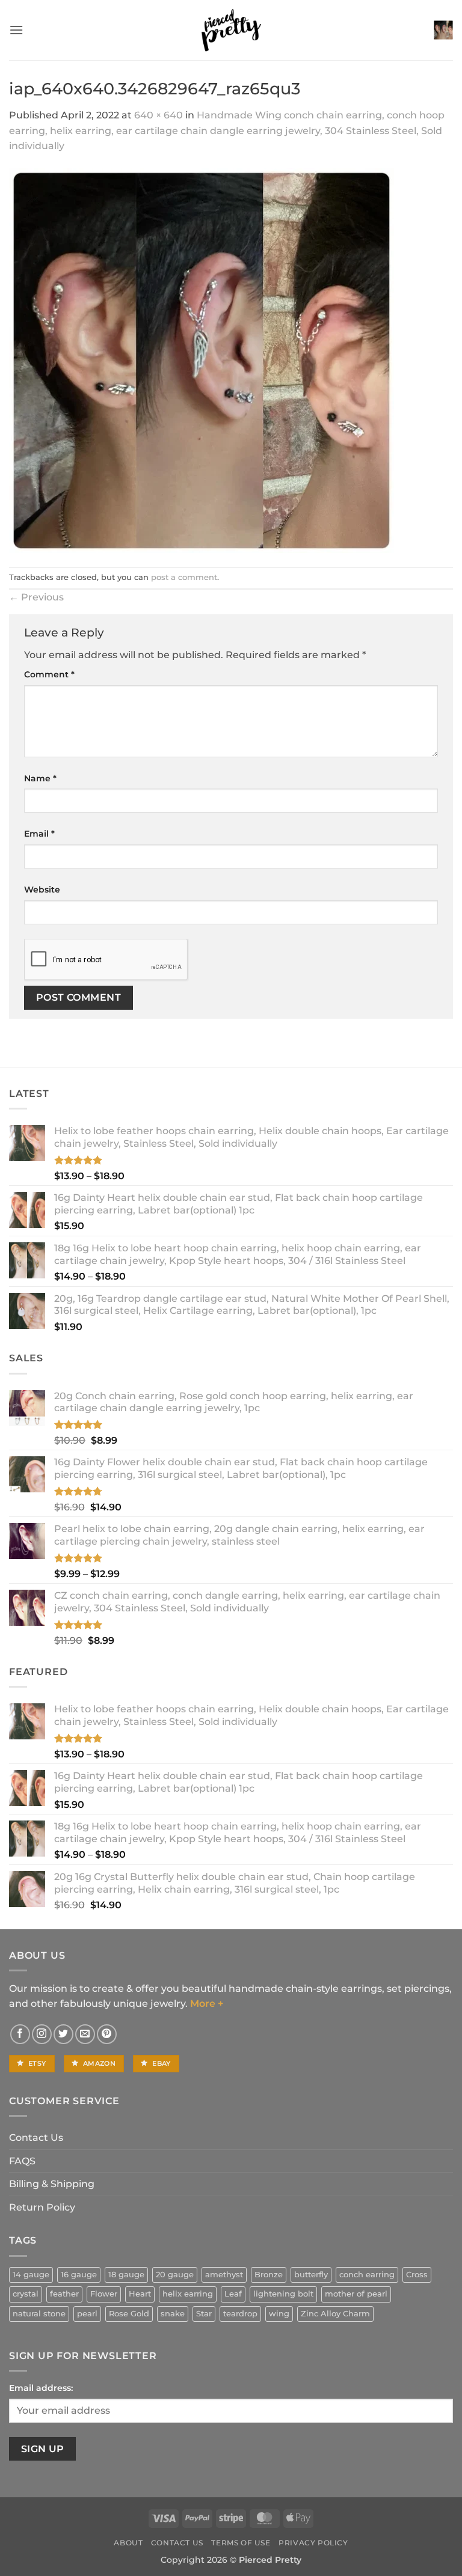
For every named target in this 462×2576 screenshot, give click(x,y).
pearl (87, 2314)
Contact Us (36, 2138)
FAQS (22, 2161)
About (128, 2543)
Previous (36, 597)
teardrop (240, 2314)
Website (42, 890)
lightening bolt (283, 2294)
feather (64, 2294)
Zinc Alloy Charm (335, 2314)
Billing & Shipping (52, 2184)
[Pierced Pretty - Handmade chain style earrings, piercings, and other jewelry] (231, 30)
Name (40, 778)
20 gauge (175, 2275)
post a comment (184, 577)
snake (173, 2314)
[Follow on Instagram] (42, 2034)
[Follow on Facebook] (20, 2034)
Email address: (41, 2388)
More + (207, 2004)
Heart (140, 2294)
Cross (417, 2275)
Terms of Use (241, 2543)
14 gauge (31, 2275)
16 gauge (79, 2275)
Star (204, 2314)
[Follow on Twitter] (63, 2034)
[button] (16, 30)
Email (39, 834)
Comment (49, 674)
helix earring (188, 2294)
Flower (104, 2294)
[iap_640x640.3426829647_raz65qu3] (202, 360)
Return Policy (42, 2207)
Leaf (233, 2294)
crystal (26, 2294)
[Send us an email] (85, 2034)
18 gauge (126, 2275)
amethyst (224, 2275)
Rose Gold (129, 2314)
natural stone (39, 2314)
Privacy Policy (313, 2543)
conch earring (367, 2275)
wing (279, 2314)
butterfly (311, 2275)
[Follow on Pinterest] (107, 2034)
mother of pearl (356, 2294)
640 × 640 (159, 115)
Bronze (269, 2275)
